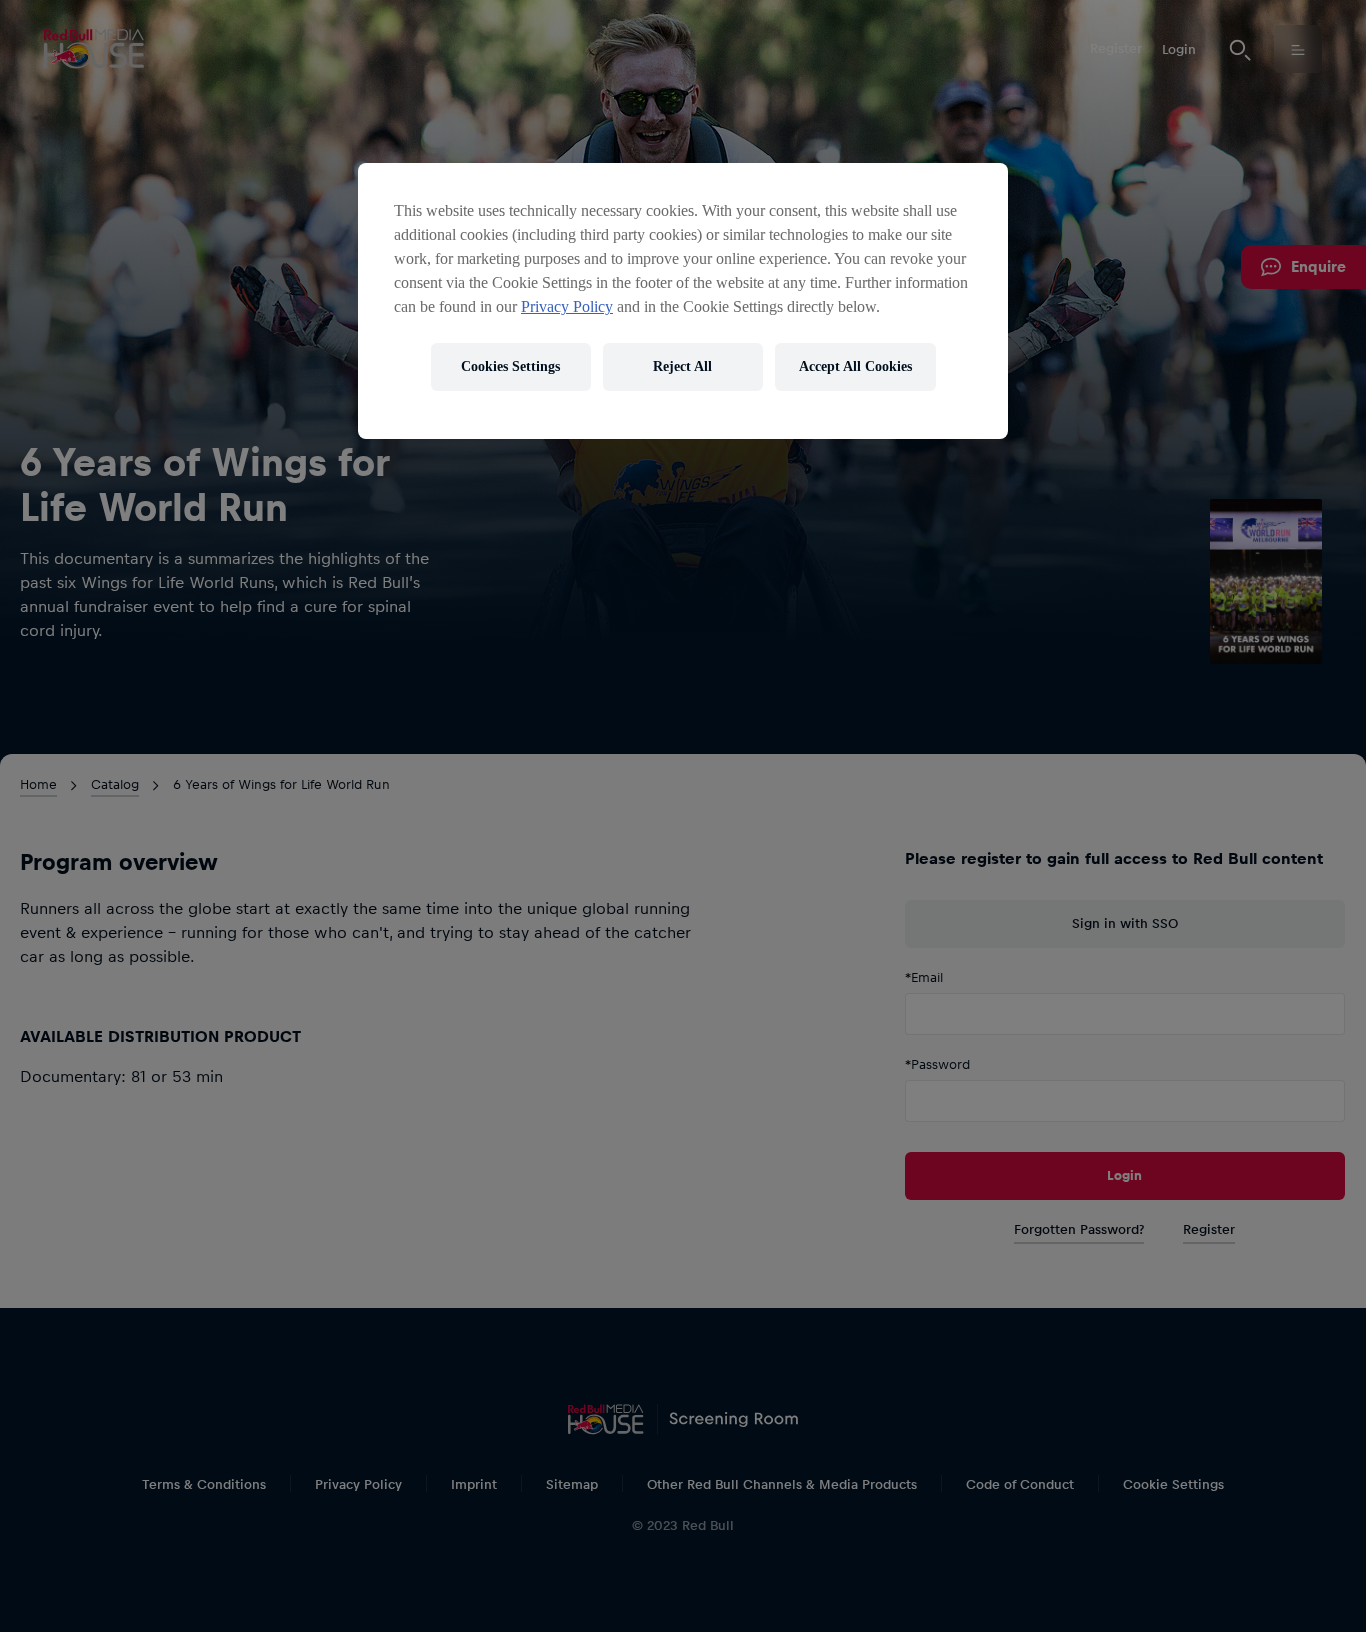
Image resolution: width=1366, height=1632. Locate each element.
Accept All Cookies (855, 366)
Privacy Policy (567, 306)
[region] (683, 301)
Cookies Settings (510, 366)
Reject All (682, 366)
